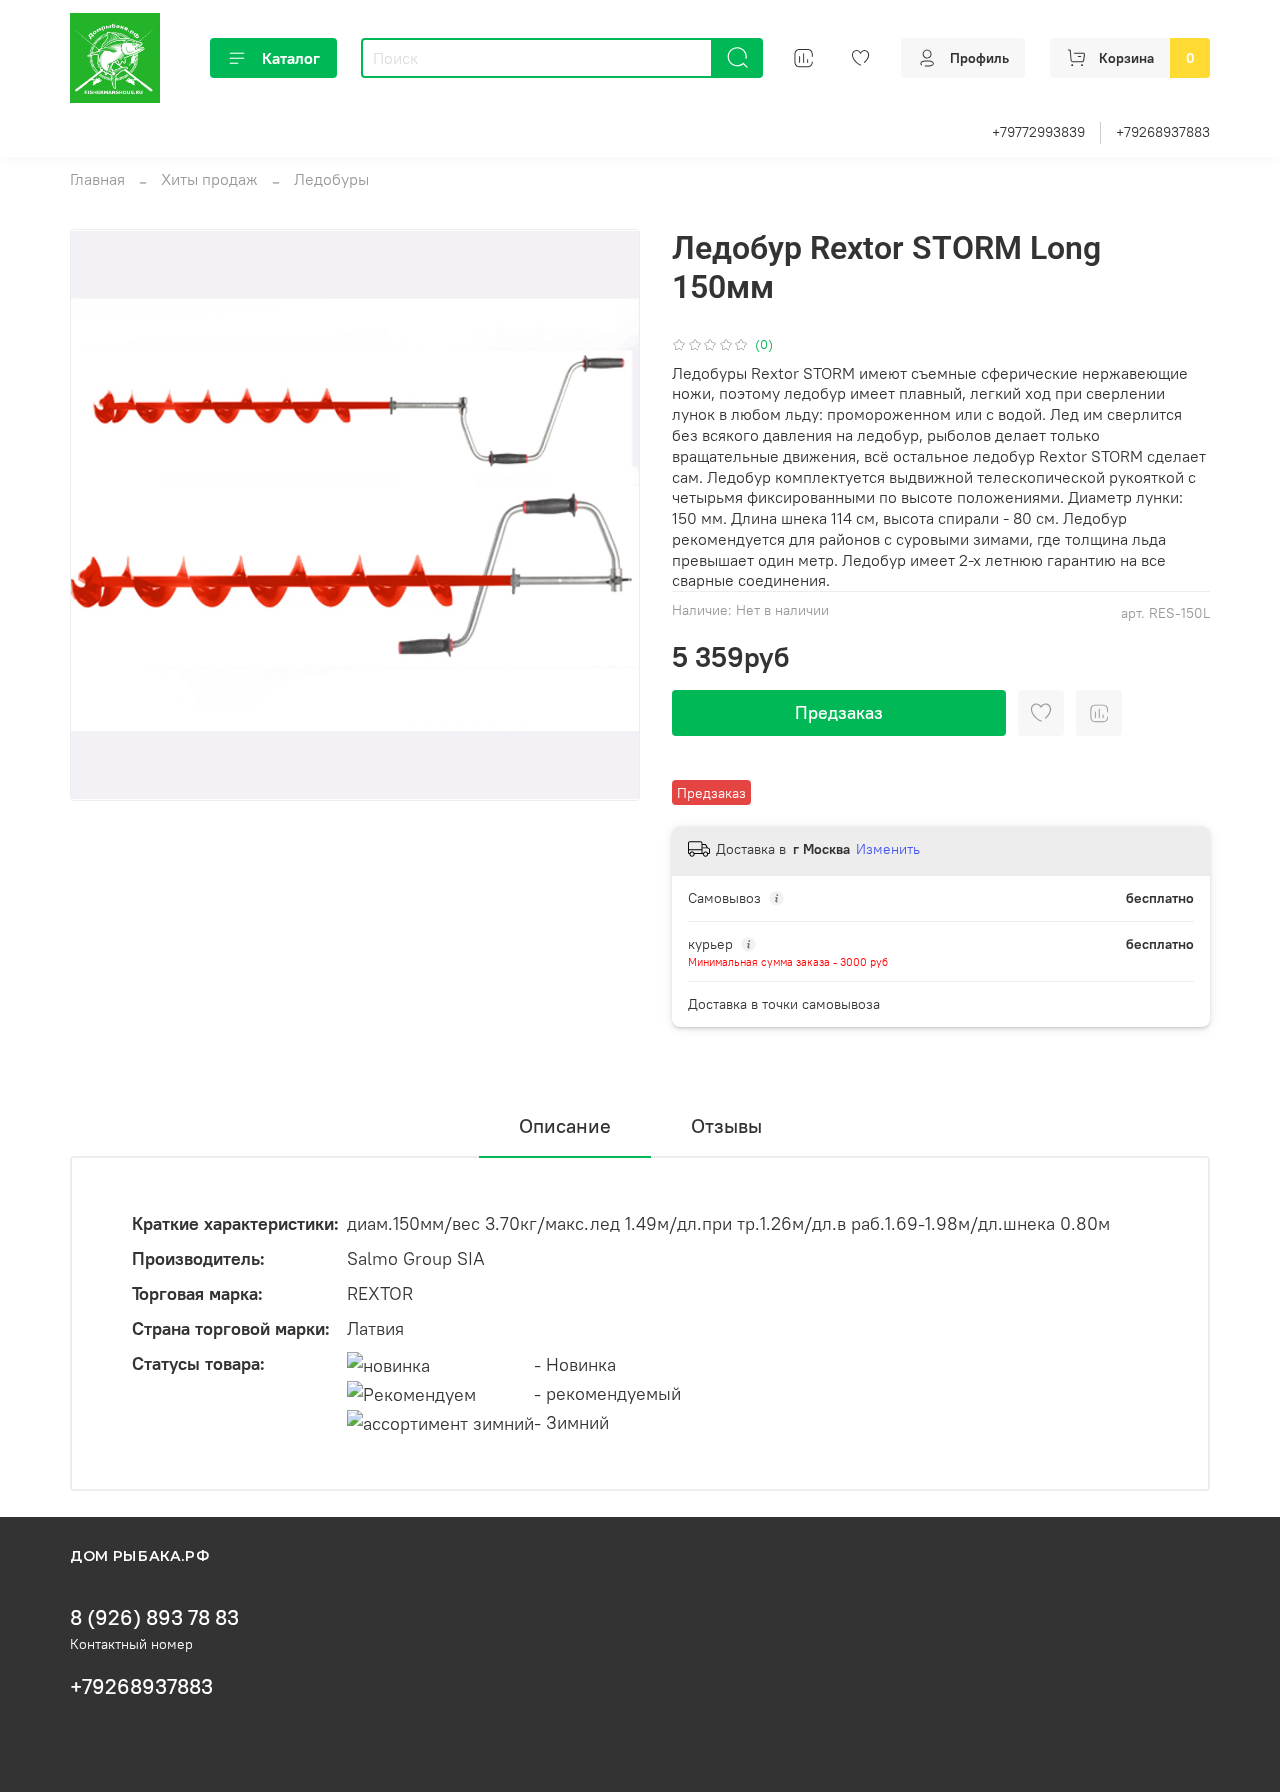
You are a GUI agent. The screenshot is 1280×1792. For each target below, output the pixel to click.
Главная (97, 179)
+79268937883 (1163, 132)
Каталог (291, 58)
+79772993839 (1038, 132)
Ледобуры (331, 179)
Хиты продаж (209, 179)
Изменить (888, 849)
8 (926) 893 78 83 (154, 1617)
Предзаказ (839, 712)
